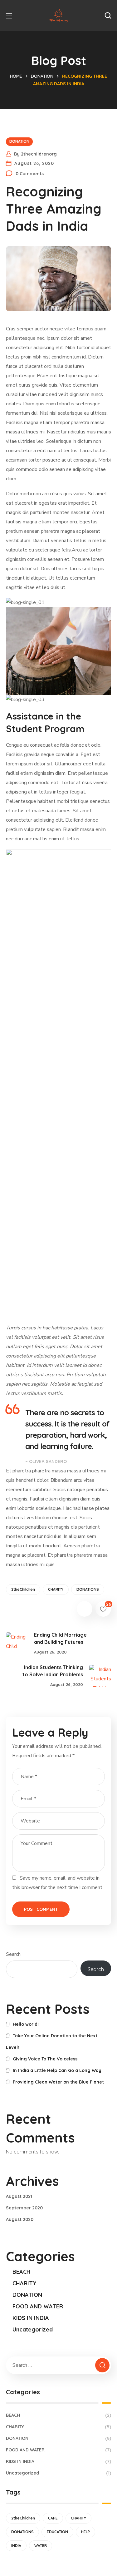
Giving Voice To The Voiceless (45, 2059)
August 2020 (20, 2219)
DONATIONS (88, 1589)
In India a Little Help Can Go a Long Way (57, 2070)
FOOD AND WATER (38, 2306)
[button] (108, 16)
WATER (41, 2546)
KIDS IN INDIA (31, 2318)
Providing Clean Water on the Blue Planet (58, 2082)
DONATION (42, 76)
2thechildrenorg (39, 154)
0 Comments (30, 174)
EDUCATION (57, 2532)
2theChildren (23, 1589)
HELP (85, 2532)
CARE (53, 2518)
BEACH (22, 2272)
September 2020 (24, 2208)
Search (13, 1954)
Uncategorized (33, 2329)
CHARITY (56, 1589)
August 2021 (19, 2196)
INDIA (16, 2546)
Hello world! (26, 2024)
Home (16, 76)
